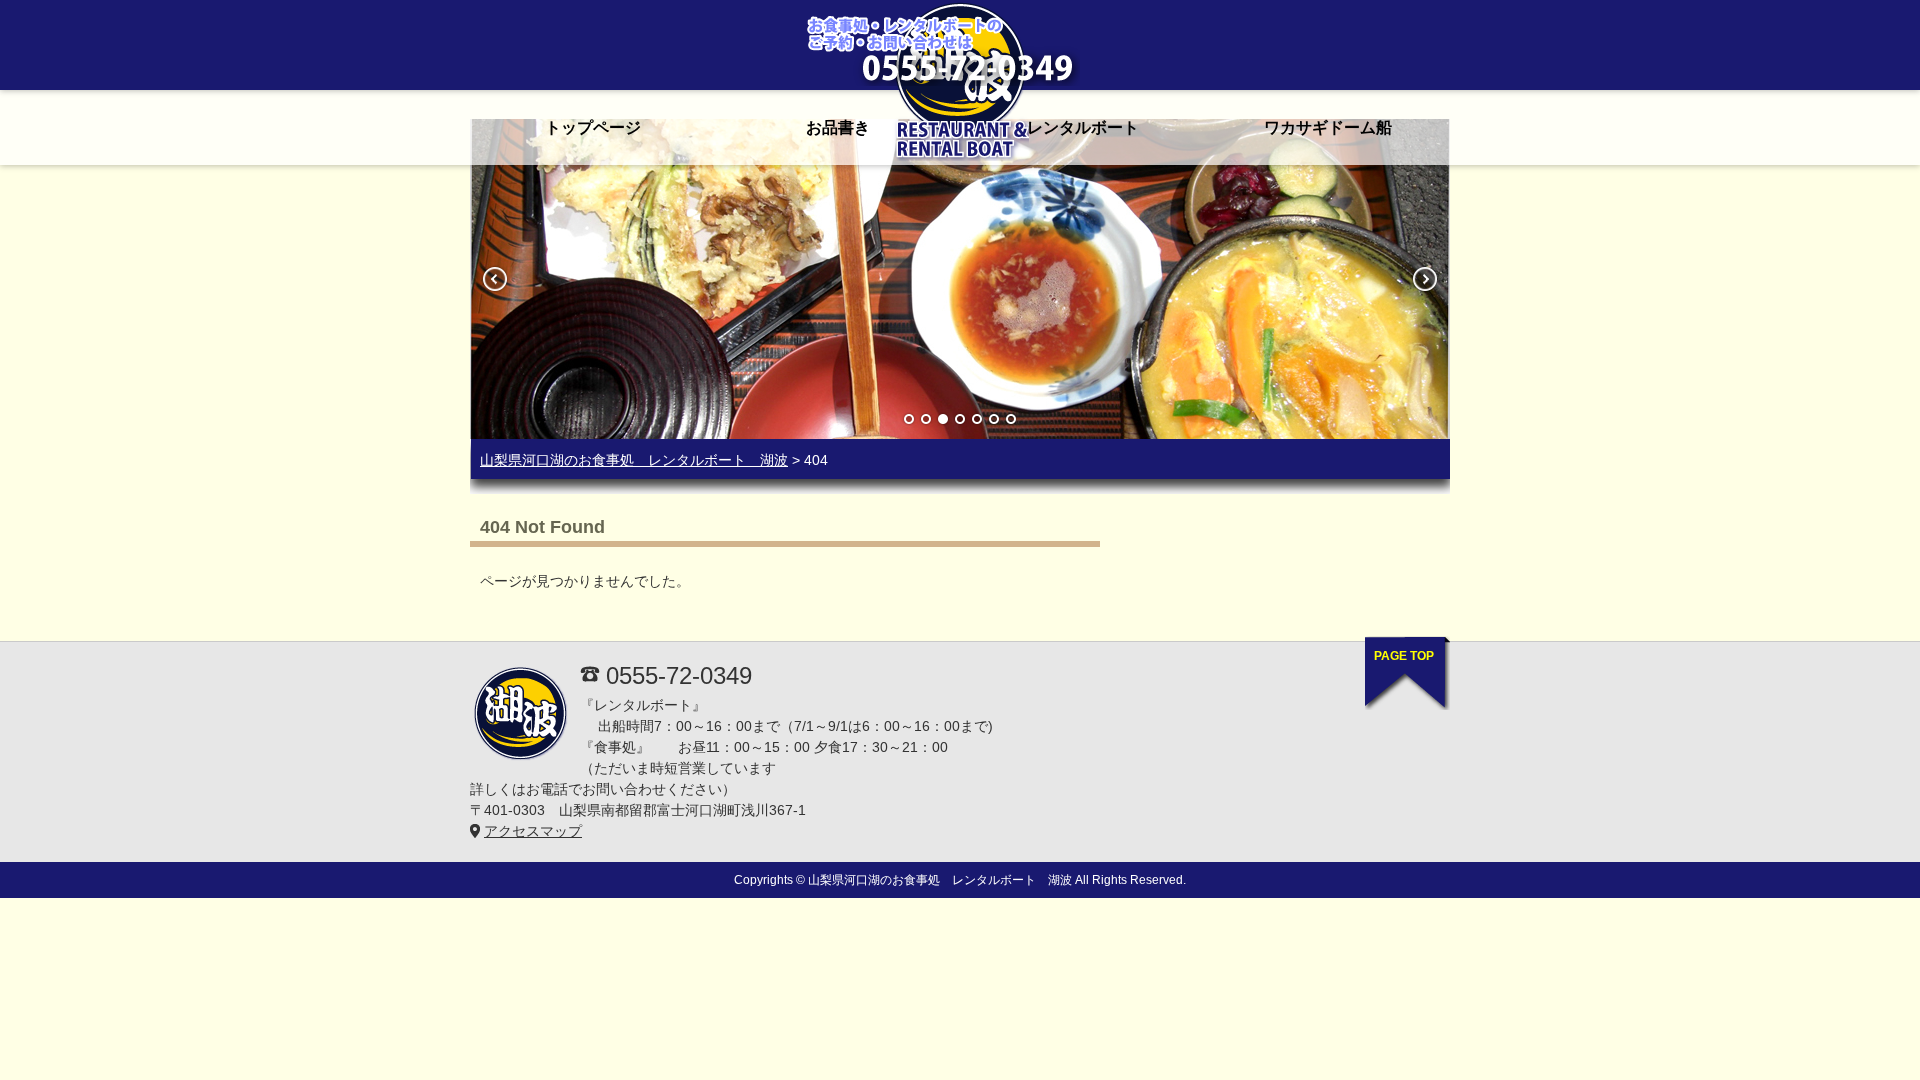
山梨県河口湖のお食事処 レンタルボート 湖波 (634, 460)
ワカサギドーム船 (1328, 127)
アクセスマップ (533, 831)
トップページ (593, 127)
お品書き (838, 127)
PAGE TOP (1404, 656)
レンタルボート (1083, 127)
